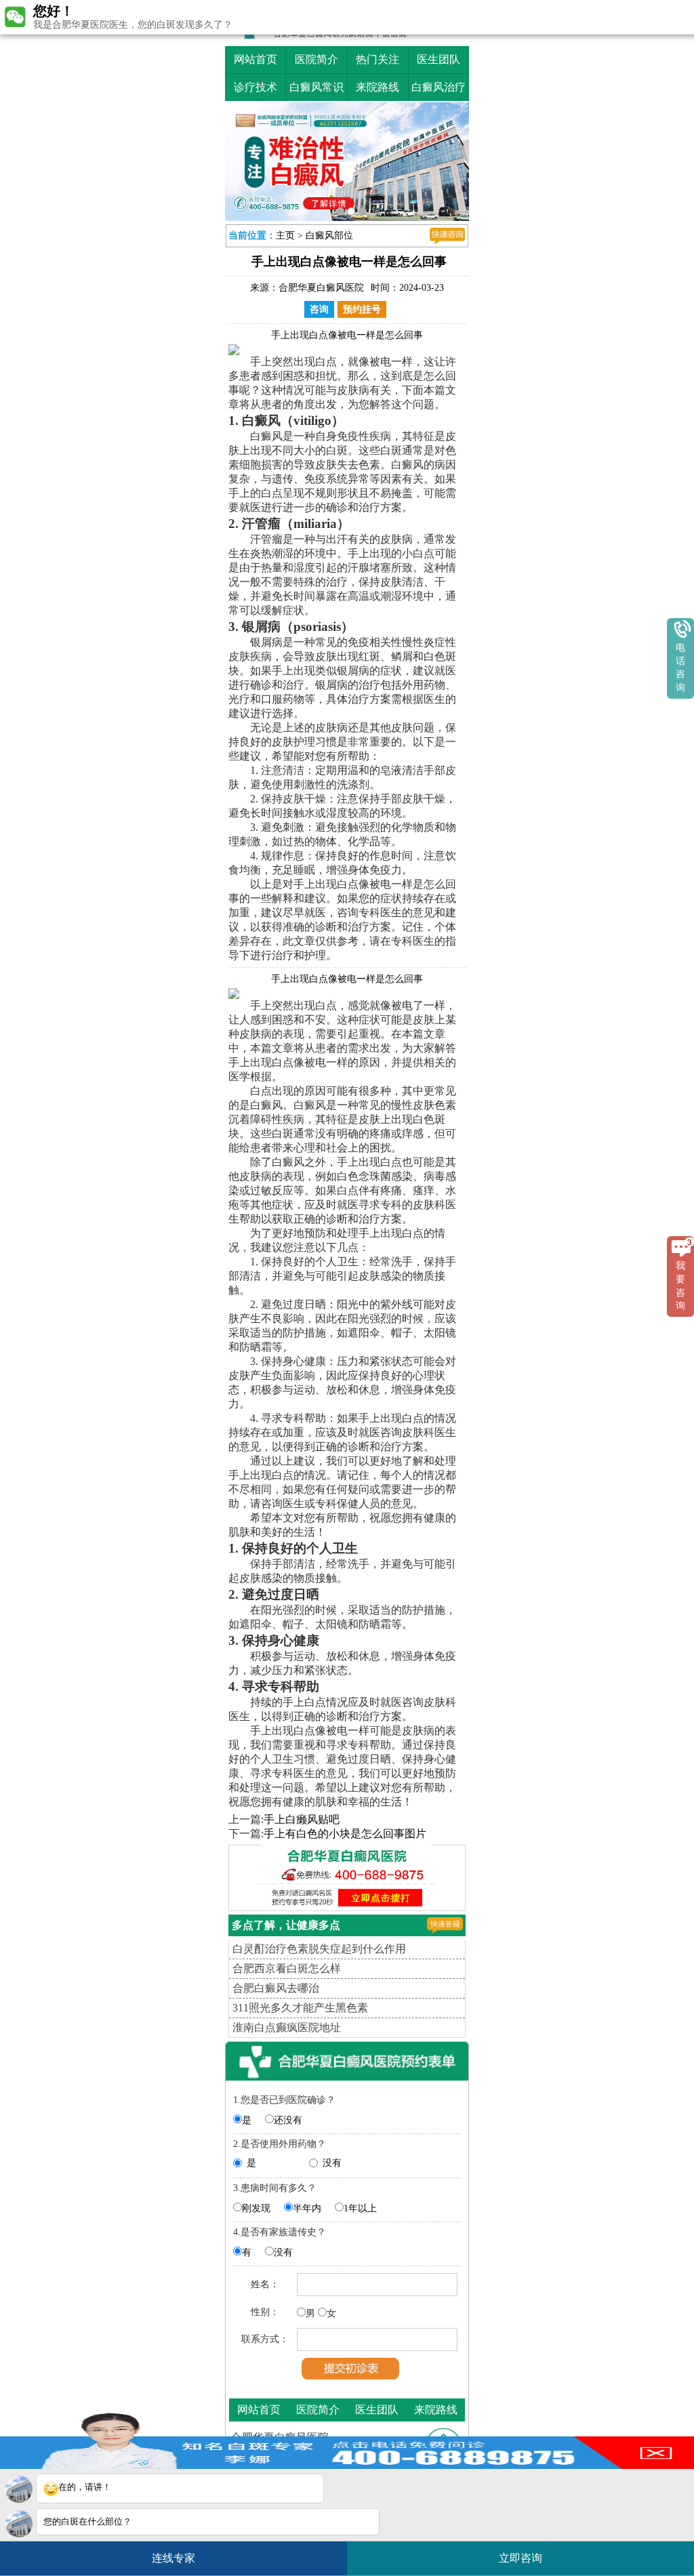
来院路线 (377, 87)
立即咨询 (525, 2553)
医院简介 (317, 59)
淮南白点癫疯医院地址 (287, 2027)
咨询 (319, 309)
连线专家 (173, 2558)
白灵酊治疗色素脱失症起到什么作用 (319, 1949)
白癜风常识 (317, 87)
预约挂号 (362, 309)
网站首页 (256, 59)
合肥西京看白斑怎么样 (287, 1968)
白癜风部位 (329, 236)
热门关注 (377, 59)
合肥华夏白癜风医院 (321, 288)
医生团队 (438, 59)
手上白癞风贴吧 (302, 1819)
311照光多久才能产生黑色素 (300, 2008)
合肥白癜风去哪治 (276, 1988)
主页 (285, 236)
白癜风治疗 (438, 87)
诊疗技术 (256, 87)
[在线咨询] (447, 236)
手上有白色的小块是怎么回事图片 (345, 1834)
